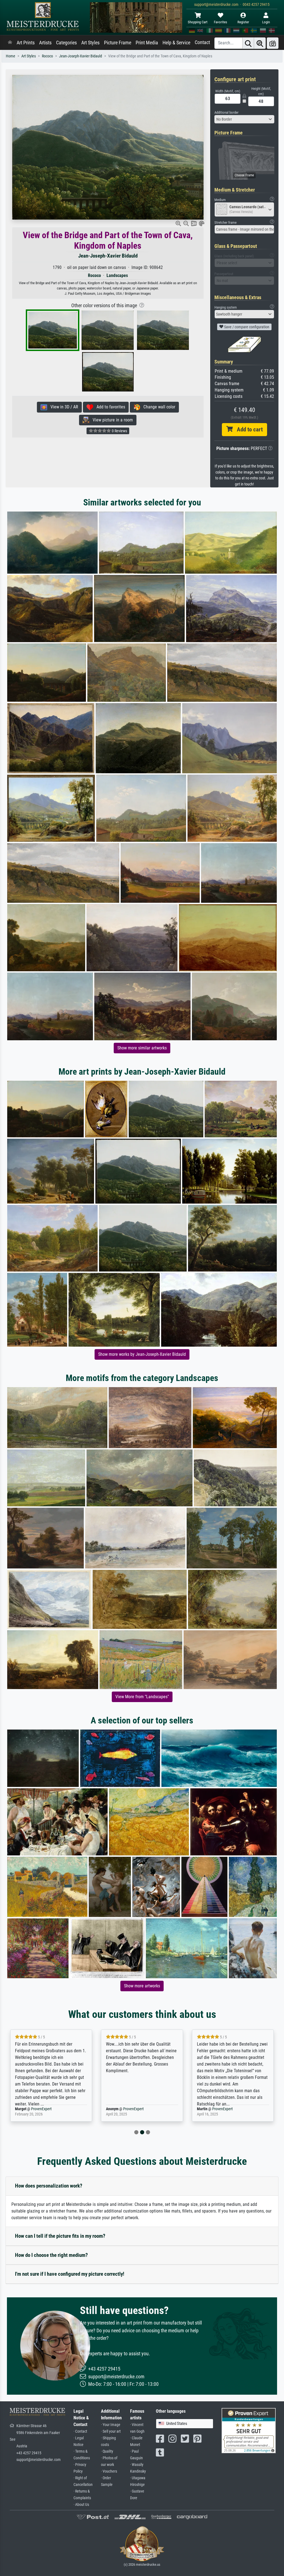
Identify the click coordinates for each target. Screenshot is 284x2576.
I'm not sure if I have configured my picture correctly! (70, 2274)
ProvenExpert (42, 2109)
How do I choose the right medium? (51, 2255)
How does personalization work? (49, 2186)
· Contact (80, 2431)
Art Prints (26, 43)
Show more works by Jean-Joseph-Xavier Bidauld (142, 1354)
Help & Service (176, 43)
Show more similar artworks (142, 1048)
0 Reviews (119, 431)
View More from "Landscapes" (142, 1697)
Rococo (47, 56)
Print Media (147, 43)
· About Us (81, 2505)
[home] (10, 43)
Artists (45, 43)
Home (11, 56)
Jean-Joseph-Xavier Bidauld (81, 56)
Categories (66, 43)
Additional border (226, 112)
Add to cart (248, 429)
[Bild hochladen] (273, 43)
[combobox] (244, 119)
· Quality (107, 2451)
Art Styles (90, 43)
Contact (202, 42)
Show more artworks (142, 1986)
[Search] (248, 43)
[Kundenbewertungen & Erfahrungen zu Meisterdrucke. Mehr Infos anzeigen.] (249, 2430)
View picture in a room (111, 420)
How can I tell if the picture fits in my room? (60, 2236)
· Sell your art (111, 2431)
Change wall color (158, 407)
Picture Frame (118, 43)
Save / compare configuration (246, 327)
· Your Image (111, 2425)
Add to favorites (109, 407)
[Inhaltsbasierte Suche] (260, 43)
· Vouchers (109, 2471)
